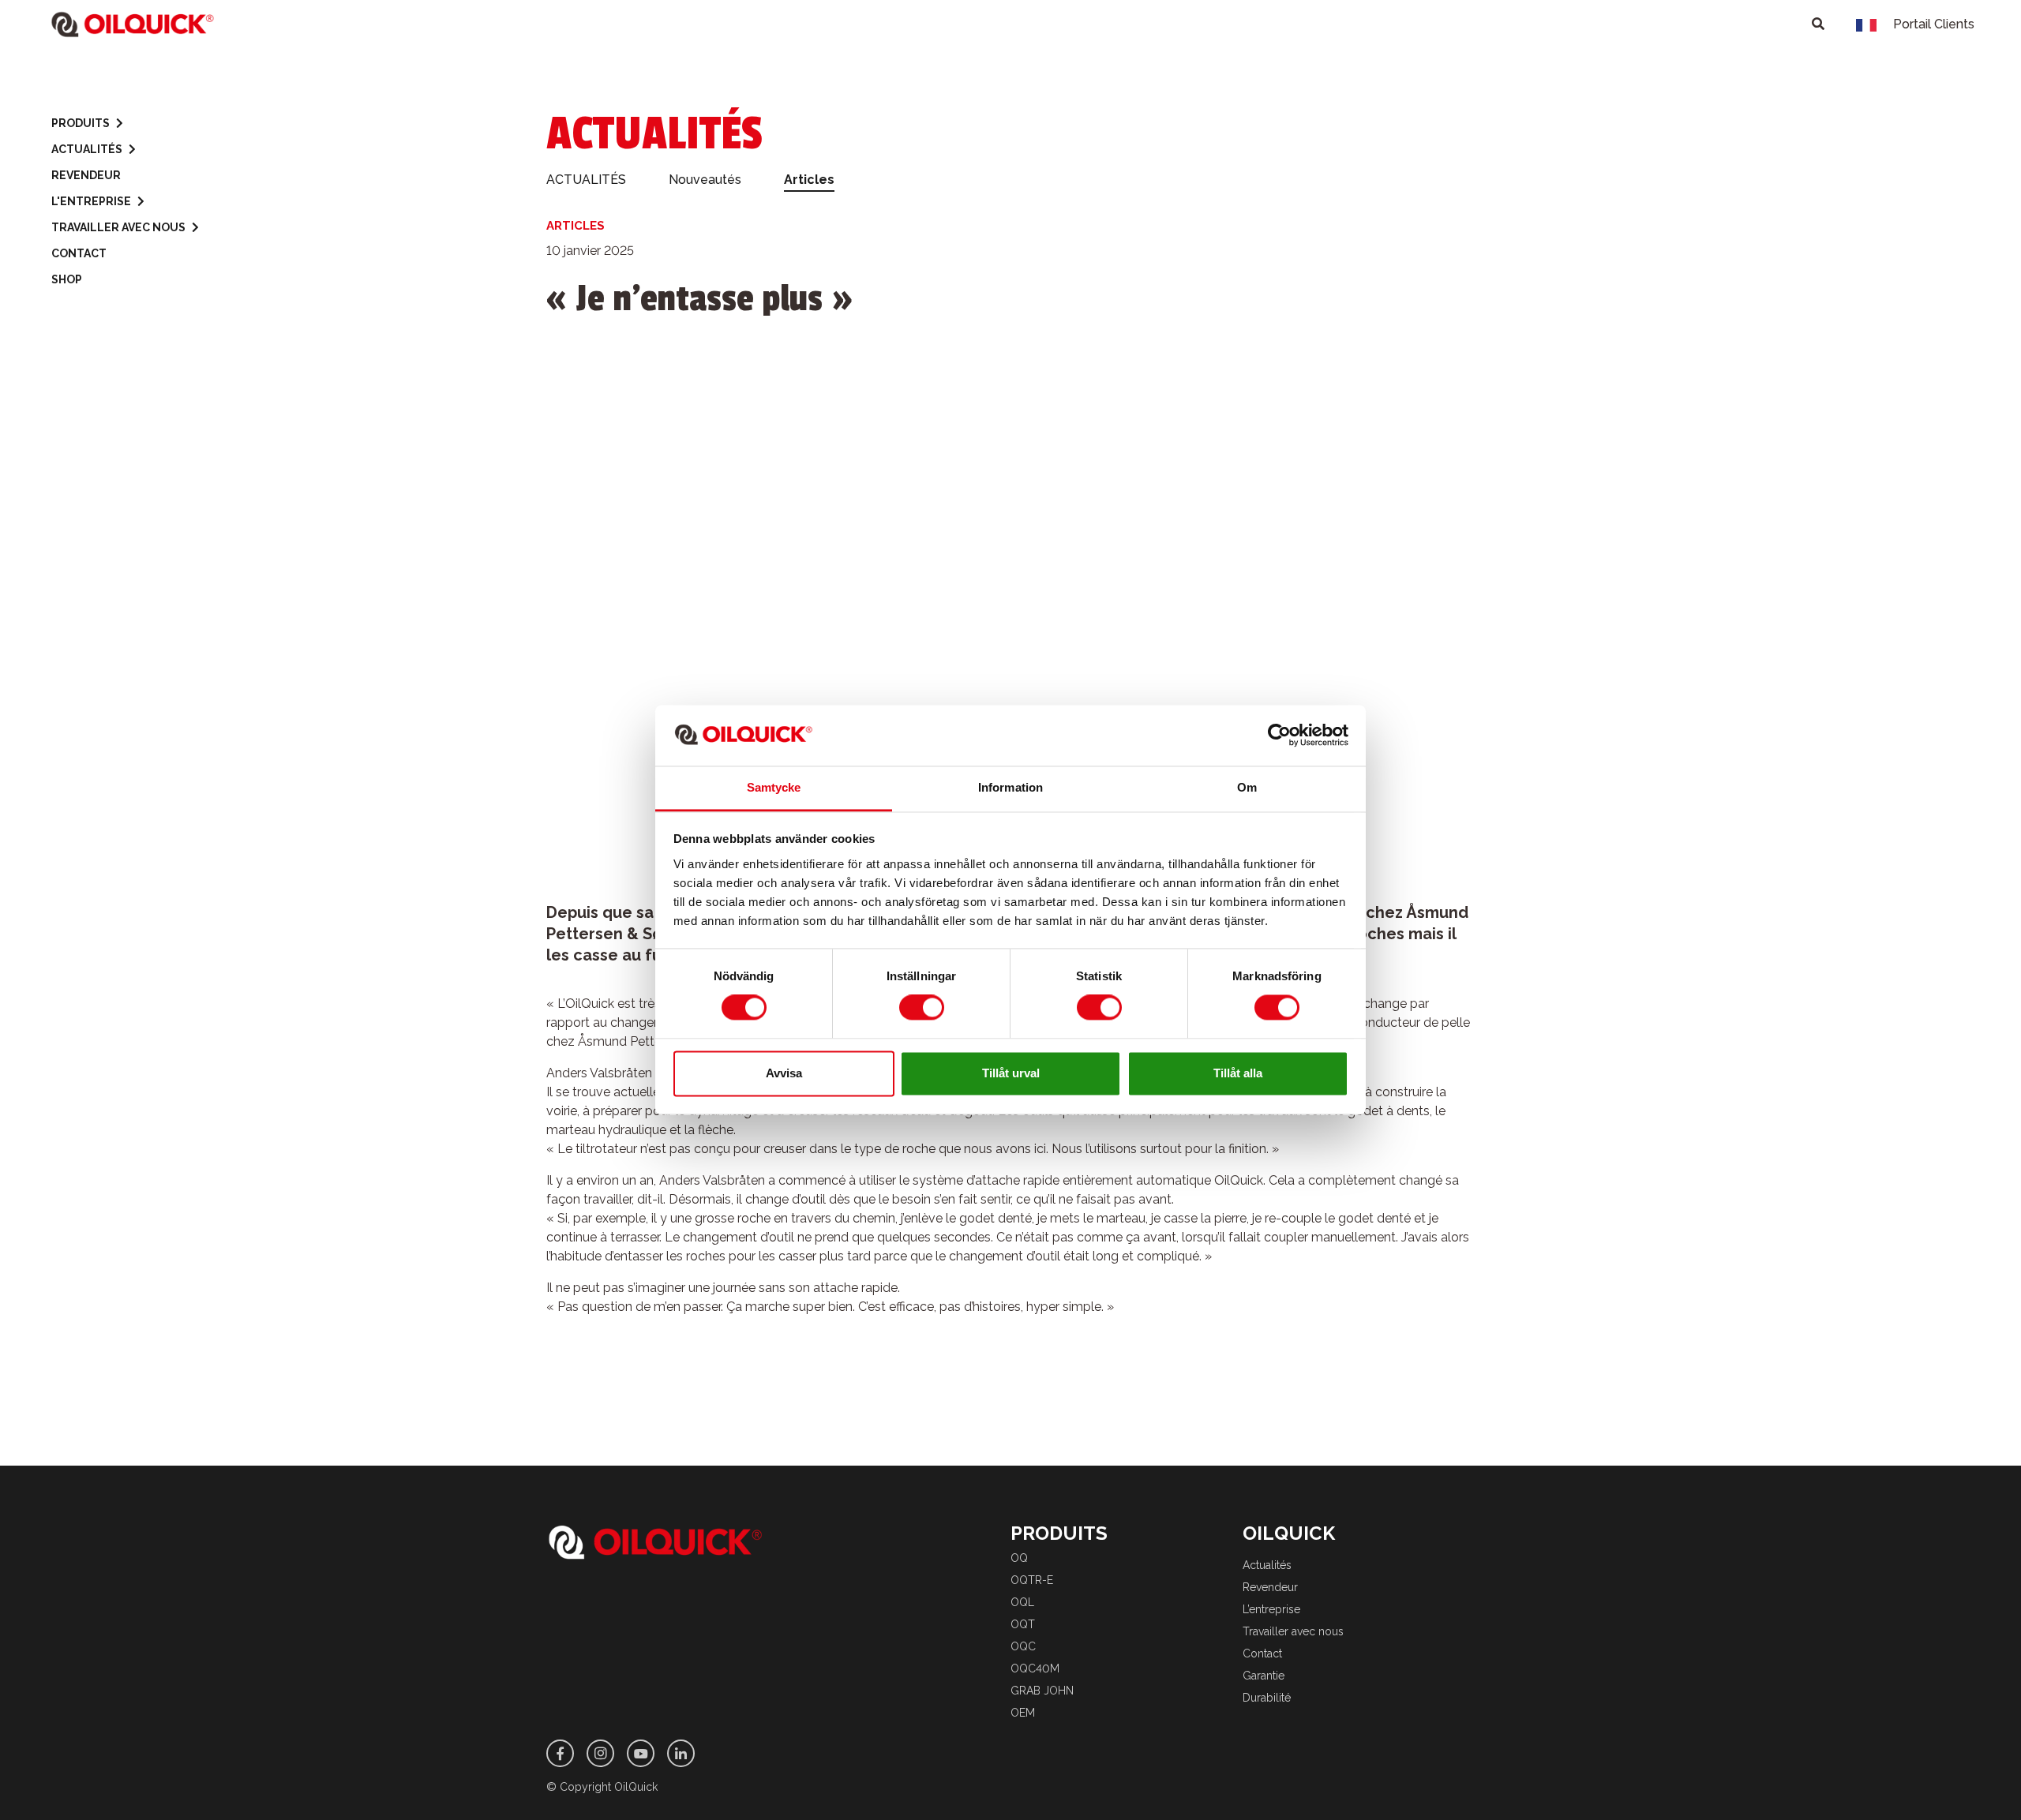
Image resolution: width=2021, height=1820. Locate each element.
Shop (67, 279)
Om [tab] (1247, 787)
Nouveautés (705, 180)
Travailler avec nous (1293, 1631)
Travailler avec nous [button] (118, 227)
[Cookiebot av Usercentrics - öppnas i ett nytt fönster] (1279, 736)
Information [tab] (1010, 787)
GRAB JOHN (1042, 1691)
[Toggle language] (1866, 24)
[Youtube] (641, 1753)
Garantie (1264, 1676)
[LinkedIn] (681, 1753)
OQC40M (1035, 1668)
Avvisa (784, 1073)
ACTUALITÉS (586, 180)
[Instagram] (600, 1753)
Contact (79, 253)
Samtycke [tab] (774, 787)
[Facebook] (560, 1753)
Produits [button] (81, 123)
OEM (1023, 1713)
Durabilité (1267, 1698)
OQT (1023, 1624)
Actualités (1267, 1565)
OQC (1023, 1646)
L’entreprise (1271, 1609)
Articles (809, 180)
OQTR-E (1032, 1580)
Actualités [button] (87, 149)
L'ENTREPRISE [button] (91, 201)
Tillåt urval (1011, 1073)
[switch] (922, 1008)
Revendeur (86, 175)
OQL (1022, 1602)
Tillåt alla (1238, 1073)
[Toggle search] (1818, 24)
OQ (1019, 1558)
